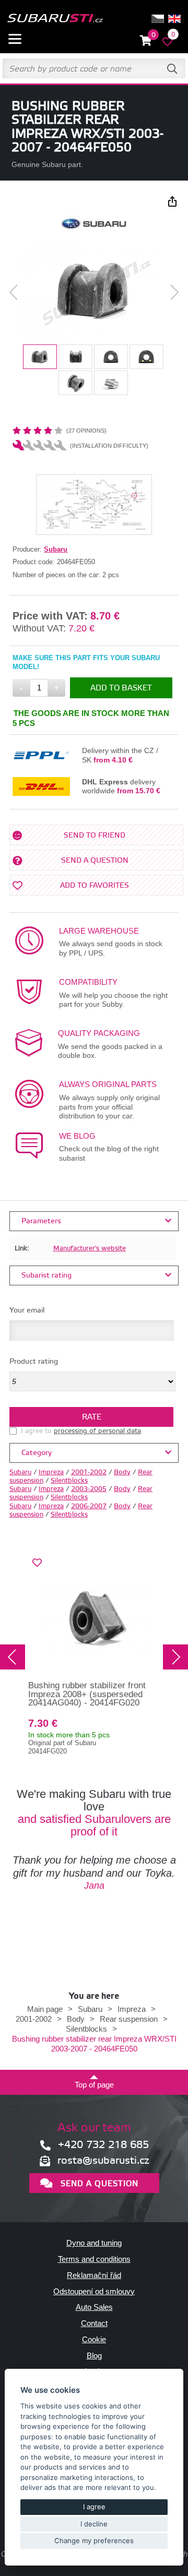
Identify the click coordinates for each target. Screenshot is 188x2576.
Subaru (56, 549)
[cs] (158, 19)
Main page (45, 2009)
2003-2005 (89, 1489)
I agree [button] (94, 2507)
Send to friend (95, 836)
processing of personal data (97, 1431)
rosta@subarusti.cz (103, 2161)
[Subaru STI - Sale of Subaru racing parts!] (55, 19)
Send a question (95, 861)
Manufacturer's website (90, 1248)
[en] (174, 19)
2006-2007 (89, 1506)
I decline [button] (94, 2524)
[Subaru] (94, 234)
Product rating (34, 1362)
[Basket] (146, 41)
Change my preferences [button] (94, 2541)
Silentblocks (69, 1481)
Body (122, 1472)
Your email (27, 1310)
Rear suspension (129, 2019)
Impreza (51, 1472)
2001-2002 (89, 1472)
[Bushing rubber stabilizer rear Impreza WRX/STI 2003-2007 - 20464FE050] (94, 292)
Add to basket (121, 688)
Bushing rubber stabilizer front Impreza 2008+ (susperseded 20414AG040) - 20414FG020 (87, 1694)
